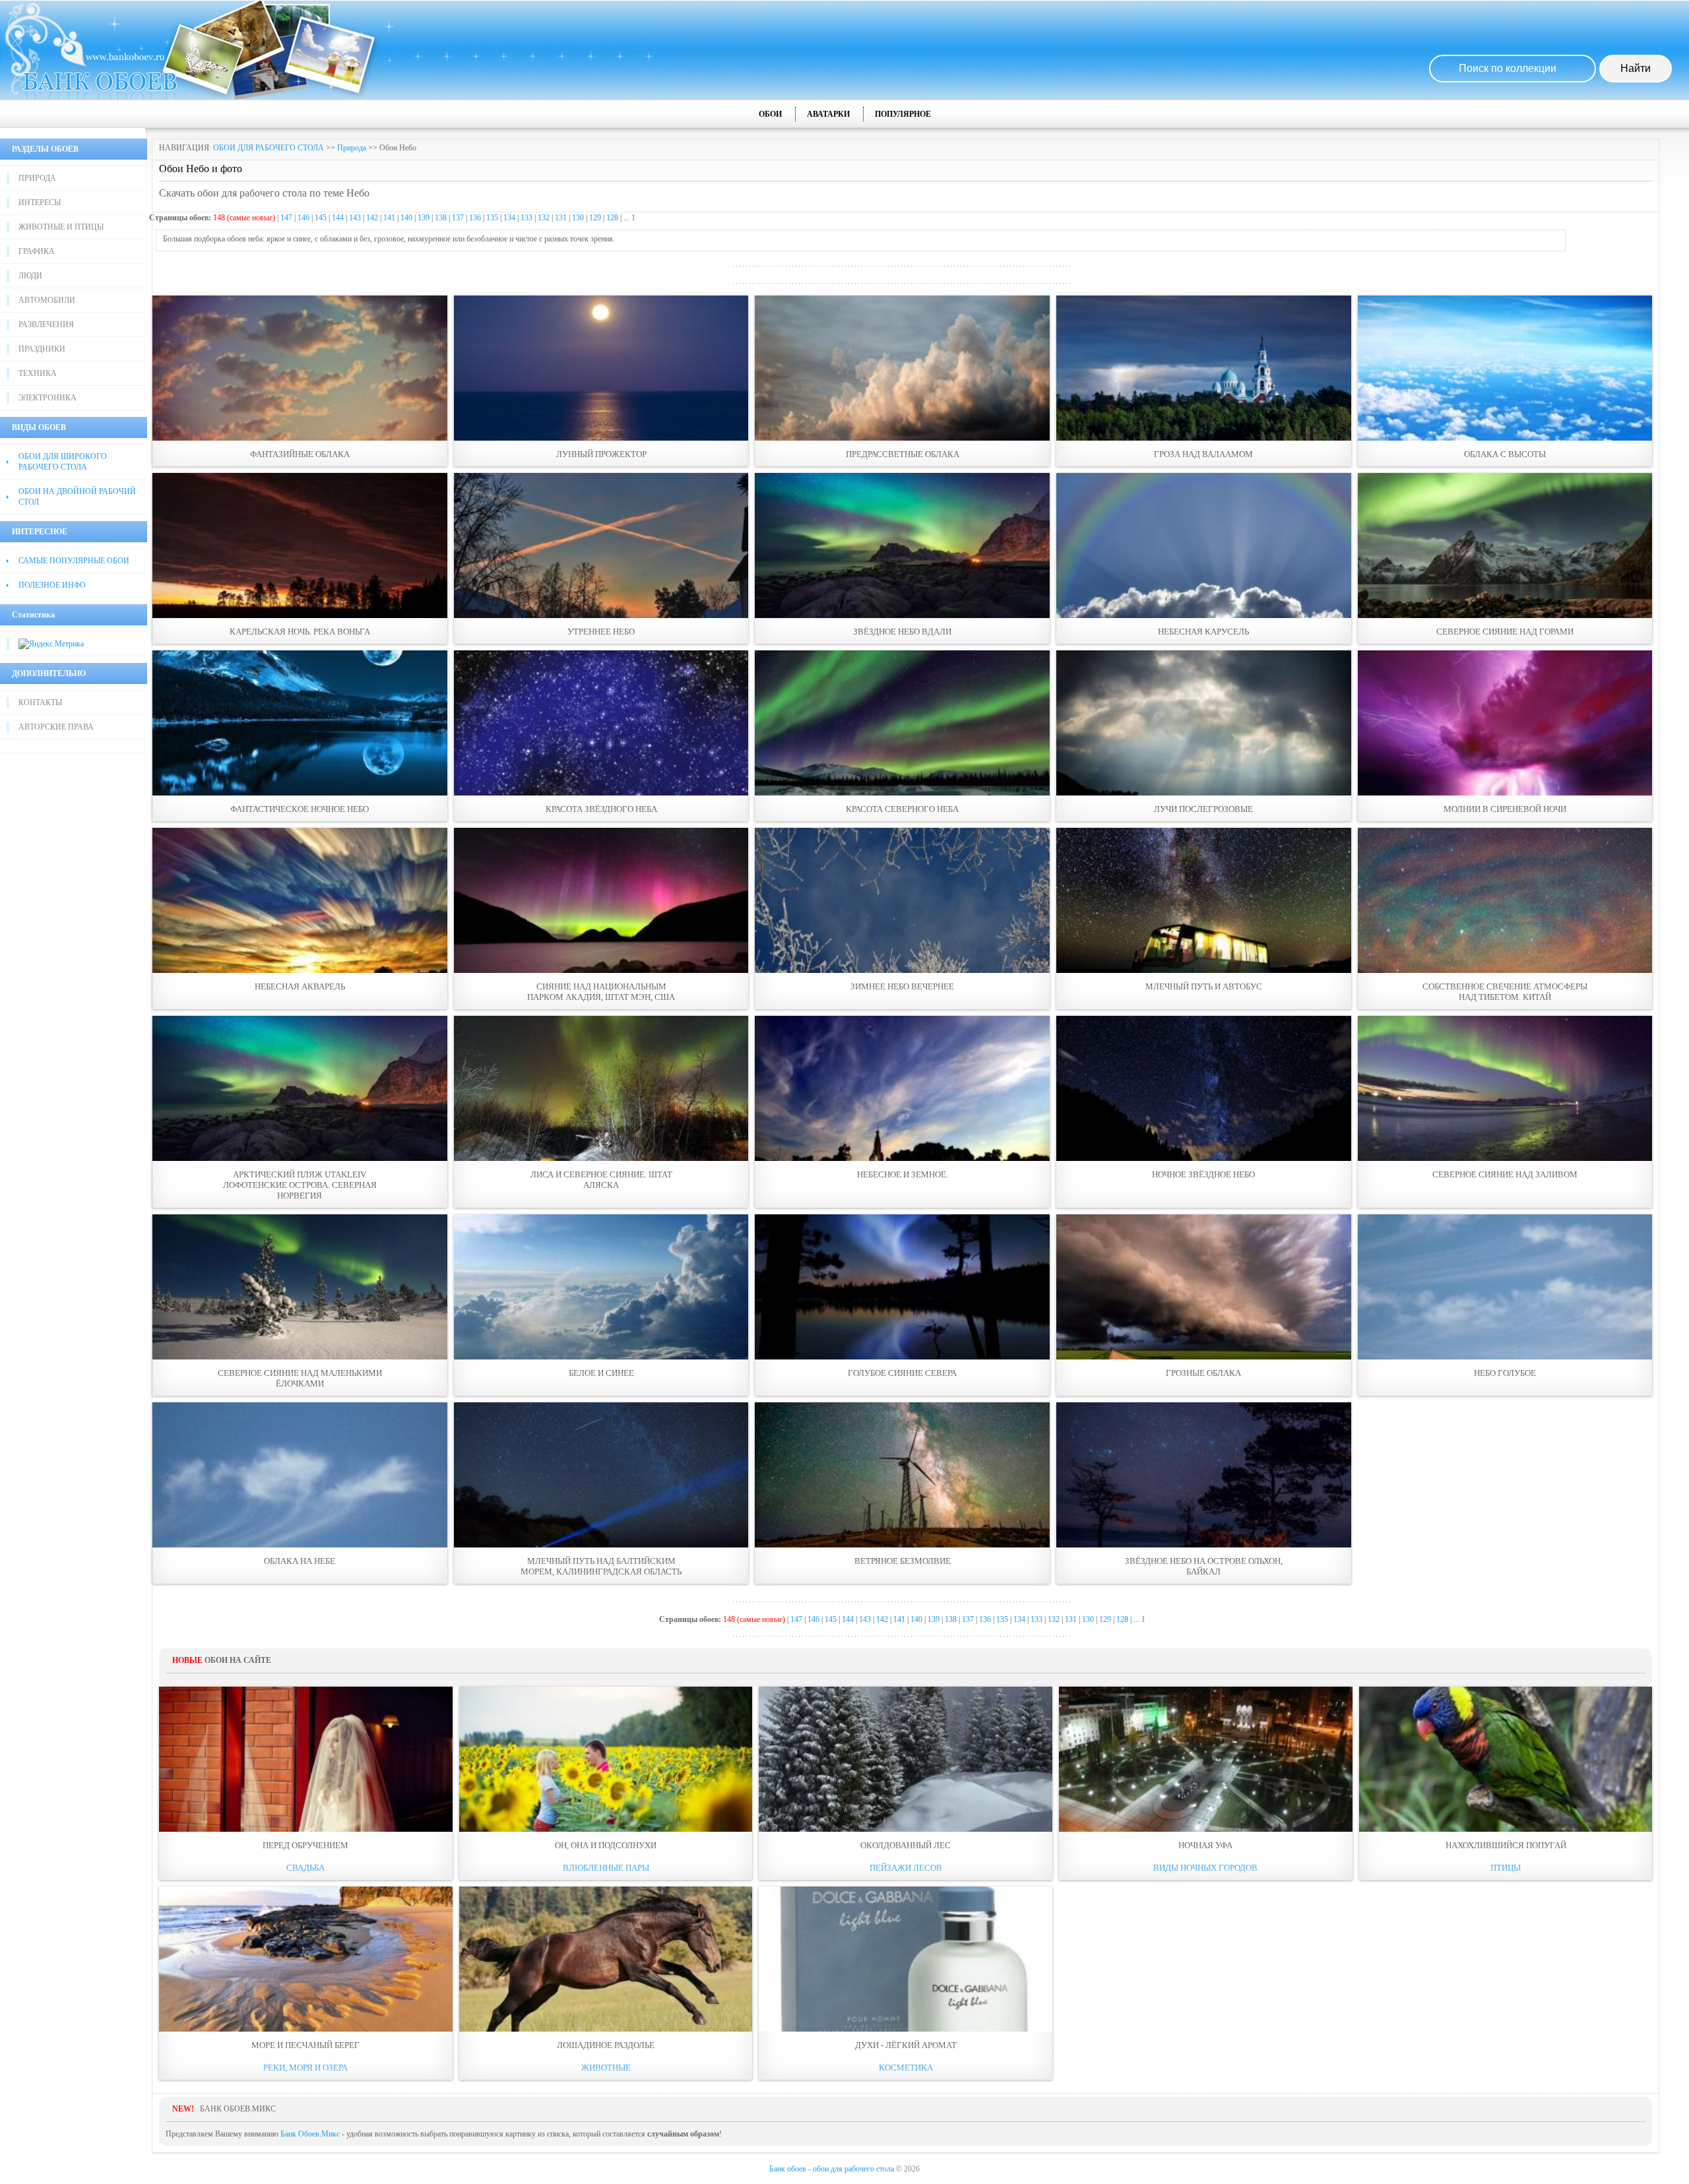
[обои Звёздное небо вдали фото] (902, 546)
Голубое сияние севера (902, 1373)
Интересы (40, 203)
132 (544, 218)
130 (578, 218)
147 (286, 218)
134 (509, 218)
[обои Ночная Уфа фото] (1206, 1759)
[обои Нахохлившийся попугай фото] (1506, 1759)
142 (372, 218)
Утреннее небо (601, 632)
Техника (38, 373)
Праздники (42, 349)
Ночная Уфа (1205, 1845)
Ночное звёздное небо (1203, 1174)
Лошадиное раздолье (606, 2045)
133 (526, 218)
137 (458, 218)
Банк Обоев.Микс (310, 2134)
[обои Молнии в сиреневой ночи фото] (1505, 723)
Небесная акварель (300, 986)
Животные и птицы (61, 227)
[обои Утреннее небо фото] (601, 546)
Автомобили (47, 300)
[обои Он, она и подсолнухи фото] (606, 1759)
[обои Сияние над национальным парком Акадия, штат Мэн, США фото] (601, 900)
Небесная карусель (1203, 632)
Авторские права (56, 727)
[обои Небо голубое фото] (1505, 1287)
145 (321, 218)
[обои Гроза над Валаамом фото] (1204, 368)
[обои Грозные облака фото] (1204, 1287)
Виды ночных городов (1205, 1868)
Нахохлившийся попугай (1506, 1845)
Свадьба (305, 1868)
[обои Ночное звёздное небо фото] (1204, 1088)
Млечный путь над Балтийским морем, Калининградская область (601, 1566)
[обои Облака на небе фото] (300, 1475)
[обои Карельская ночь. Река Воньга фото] (300, 546)
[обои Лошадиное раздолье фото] (606, 1959)
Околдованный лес (906, 1845)
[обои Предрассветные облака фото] (902, 368)
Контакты (40, 702)
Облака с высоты (1505, 454)
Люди (30, 276)
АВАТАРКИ (828, 114)
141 (389, 218)
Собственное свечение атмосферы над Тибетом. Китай (1505, 992)
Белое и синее (601, 1373)
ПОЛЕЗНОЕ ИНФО (52, 585)
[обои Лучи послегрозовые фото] (1204, 723)
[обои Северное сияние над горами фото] (1505, 546)
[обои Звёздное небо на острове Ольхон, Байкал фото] (1204, 1475)
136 (475, 218)
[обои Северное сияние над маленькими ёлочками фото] (300, 1287)
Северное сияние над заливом (1505, 1174)
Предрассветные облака (903, 454)
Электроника (48, 398)
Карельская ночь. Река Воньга (300, 632)
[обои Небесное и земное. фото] (902, 1088)
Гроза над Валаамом (1203, 454)
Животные (606, 2068)
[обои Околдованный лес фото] (906, 1759)
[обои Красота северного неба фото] (902, 723)
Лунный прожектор (601, 454)
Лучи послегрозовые (1203, 809)
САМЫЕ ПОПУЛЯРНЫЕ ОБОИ (74, 561)
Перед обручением (305, 1845)
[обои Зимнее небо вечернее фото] (902, 900)
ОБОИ (770, 114)
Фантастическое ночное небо (300, 809)
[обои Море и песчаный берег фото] (306, 1959)
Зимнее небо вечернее (902, 986)
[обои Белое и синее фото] (601, 1287)
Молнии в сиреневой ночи (1505, 809)
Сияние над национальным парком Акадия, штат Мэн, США (601, 992)
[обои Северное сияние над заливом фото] (1505, 1088)
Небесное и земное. (903, 1174)
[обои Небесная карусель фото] (1204, 546)
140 (406, 218)
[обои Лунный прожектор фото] (601, 368)
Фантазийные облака (300, 454)
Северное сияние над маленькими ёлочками (300, 1378)
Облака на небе (300, 1561)
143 (355, 218)
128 (612, 218)
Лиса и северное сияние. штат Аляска (601, 1180)
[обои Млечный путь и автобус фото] (1204, 900)
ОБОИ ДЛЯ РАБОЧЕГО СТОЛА (269, 148)
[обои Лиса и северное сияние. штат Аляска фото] (601, 1088)
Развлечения (46, 325)
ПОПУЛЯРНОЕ (903, 114)
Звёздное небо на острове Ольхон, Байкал (1204, 1566)
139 (424, 218)
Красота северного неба (902, 809)
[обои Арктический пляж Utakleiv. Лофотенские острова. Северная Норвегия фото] (300, 1088)
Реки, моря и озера (305, 2068)
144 (338, 218)
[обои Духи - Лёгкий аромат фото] (906, 1959)
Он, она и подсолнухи (606, 1845)
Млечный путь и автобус (1204, 986)
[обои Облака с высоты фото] (1505, 368)
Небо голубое (1505, 1373)
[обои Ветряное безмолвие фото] (902, 1475)
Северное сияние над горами (1505, 632)
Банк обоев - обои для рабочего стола (832, 2169)
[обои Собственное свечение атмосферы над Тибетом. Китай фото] (1505, 900)
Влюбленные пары (606, 1868)
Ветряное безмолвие (903, 1561)
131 (561, 218)
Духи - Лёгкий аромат (906, 2045)
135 (492, 218)
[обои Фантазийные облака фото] (300, 368)
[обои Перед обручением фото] (306, 1759)
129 (595, 218)
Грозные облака (1203, 1373)
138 (441, 218)
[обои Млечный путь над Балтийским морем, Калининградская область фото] (601, 1475)
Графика (37, 251)
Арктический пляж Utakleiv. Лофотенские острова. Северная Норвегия (300, 1185)
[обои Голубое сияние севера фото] (902, 1287)
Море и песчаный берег (305, 2045)
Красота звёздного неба (601, 809)
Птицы (1506, 1868)
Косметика (906, 2068)
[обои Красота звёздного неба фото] (601, 723)
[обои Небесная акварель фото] (300, 900)
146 (303, 218)
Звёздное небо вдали (902, 632)
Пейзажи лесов (906, 1868)
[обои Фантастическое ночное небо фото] (300, 723)
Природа (37, 178)
